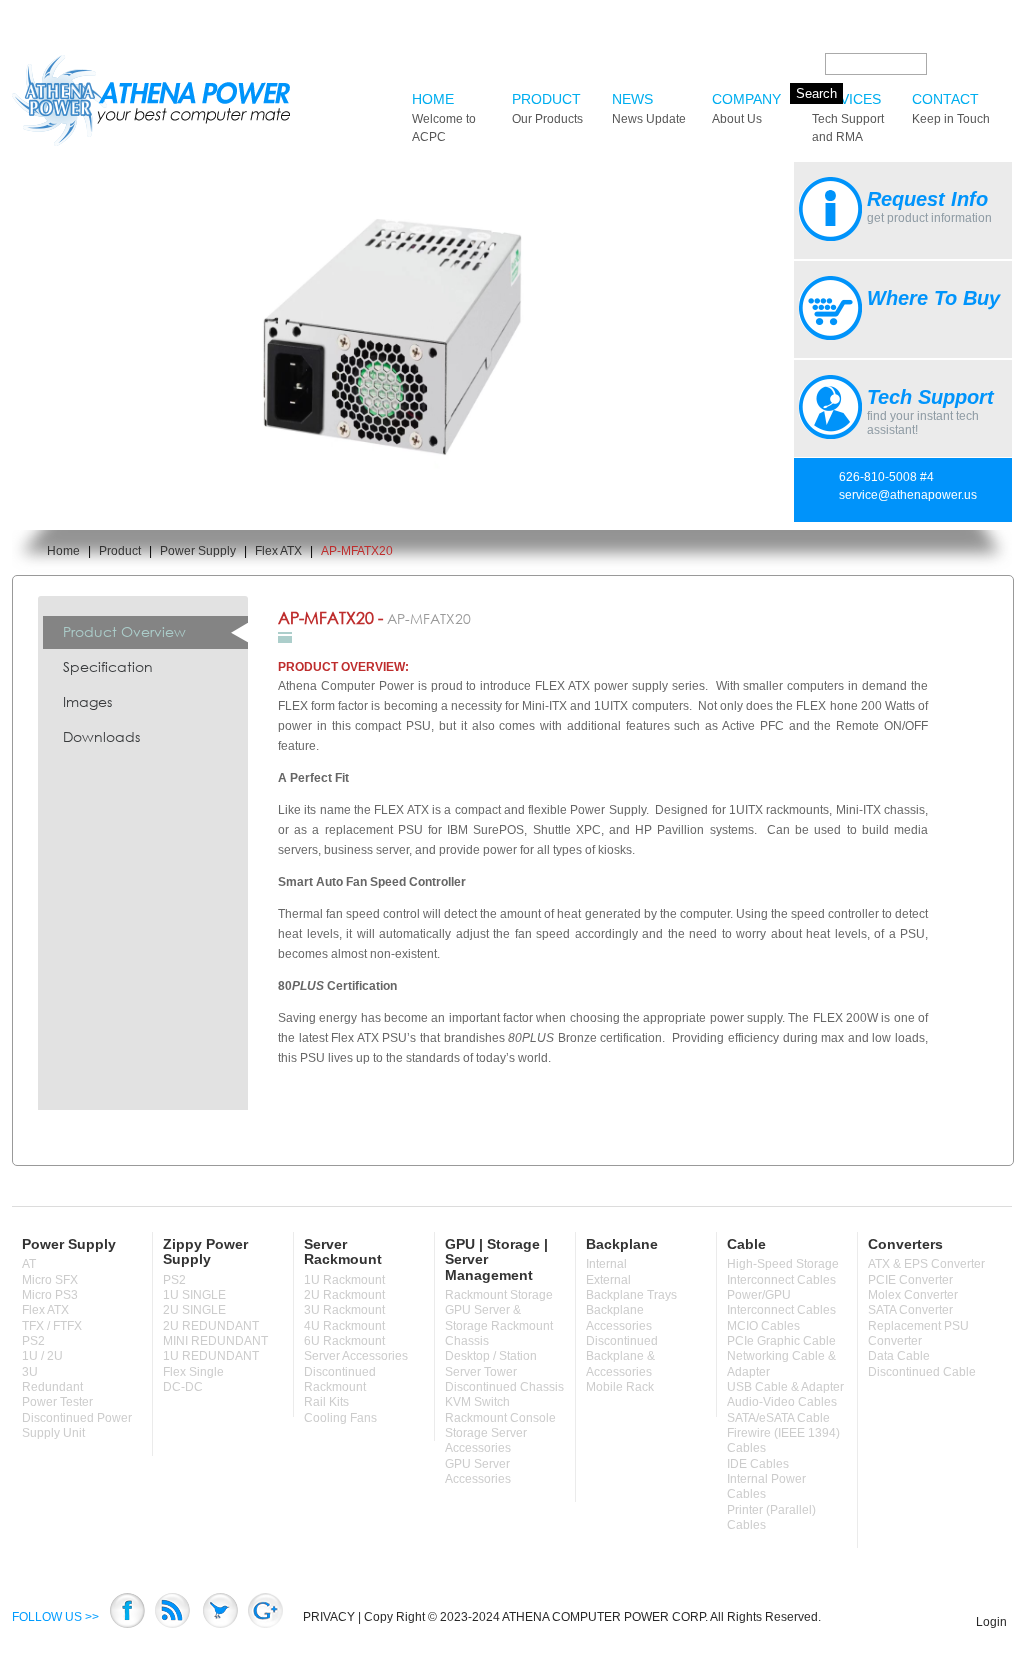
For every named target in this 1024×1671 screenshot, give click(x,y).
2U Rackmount (344, 1295)
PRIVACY (329, 1617)
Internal (606, 1264)
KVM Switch (477, 1402)
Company (746, 108)
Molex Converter (913, 1295)
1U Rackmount (344, 1280)
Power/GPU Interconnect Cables (781, 1302)
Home (444, 117)
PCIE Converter (910, 1280)
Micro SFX (50, 1280)
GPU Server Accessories (478, 1471)
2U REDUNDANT (211, 1326)
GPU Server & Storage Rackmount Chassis (499, 1325)
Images (87, 701)
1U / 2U (42, 1356)
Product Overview (124, 631)
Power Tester (57, 1402)
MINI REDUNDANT (215, 1341)
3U (30, 1372)
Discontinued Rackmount (340, 1379)
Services (848, 117)
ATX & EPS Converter (926, 1264)
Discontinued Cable (922, 1372)
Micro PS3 (50, 1295)
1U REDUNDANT (211, 1356)
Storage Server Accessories (486, 1440)
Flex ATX (278, 551)
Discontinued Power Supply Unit (77, 1425)
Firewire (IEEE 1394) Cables (783, 1440)
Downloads (101, 736)
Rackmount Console (500, 1418)
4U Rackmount (344, 1326)
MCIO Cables (763, 1326)
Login (991, 1622)
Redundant (52, 1387)
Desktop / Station (491, 1356)
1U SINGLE (194, 1295)
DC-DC (183, 1387)
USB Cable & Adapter (785, 1387)
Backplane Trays (631, 1295)
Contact (951, 108)
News (649, 108)
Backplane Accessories (619, 1317)
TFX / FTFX (52, 1326)
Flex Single (193, 1372)
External (608, 1280)
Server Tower (481, 1372)
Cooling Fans (340, 1418)
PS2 (33, 1341)
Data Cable (899, 1356)
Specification (108, 666)
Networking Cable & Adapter (781, 1363)
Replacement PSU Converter (918, 1333)
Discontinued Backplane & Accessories (622, 1356)
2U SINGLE (194, 1310)
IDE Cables (758, 1464)
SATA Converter (910, 1310)
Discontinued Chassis (504, 1387)
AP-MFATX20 (357, 551)
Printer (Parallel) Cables (771, 1517)
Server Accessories (356, 1356)
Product (547, 108)
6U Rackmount (344, 1341)
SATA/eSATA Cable (778, 1418)
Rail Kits (326, 1402)
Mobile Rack (620, 1387)
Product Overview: (343, 667)
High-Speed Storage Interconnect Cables (783, 1271)
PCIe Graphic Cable (781, 1341)
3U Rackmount (344, 1310)
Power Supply (198, 551)
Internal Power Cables (766, 1486)
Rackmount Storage (499, 1295)
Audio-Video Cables (782, 1402)
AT (29, 1264)
